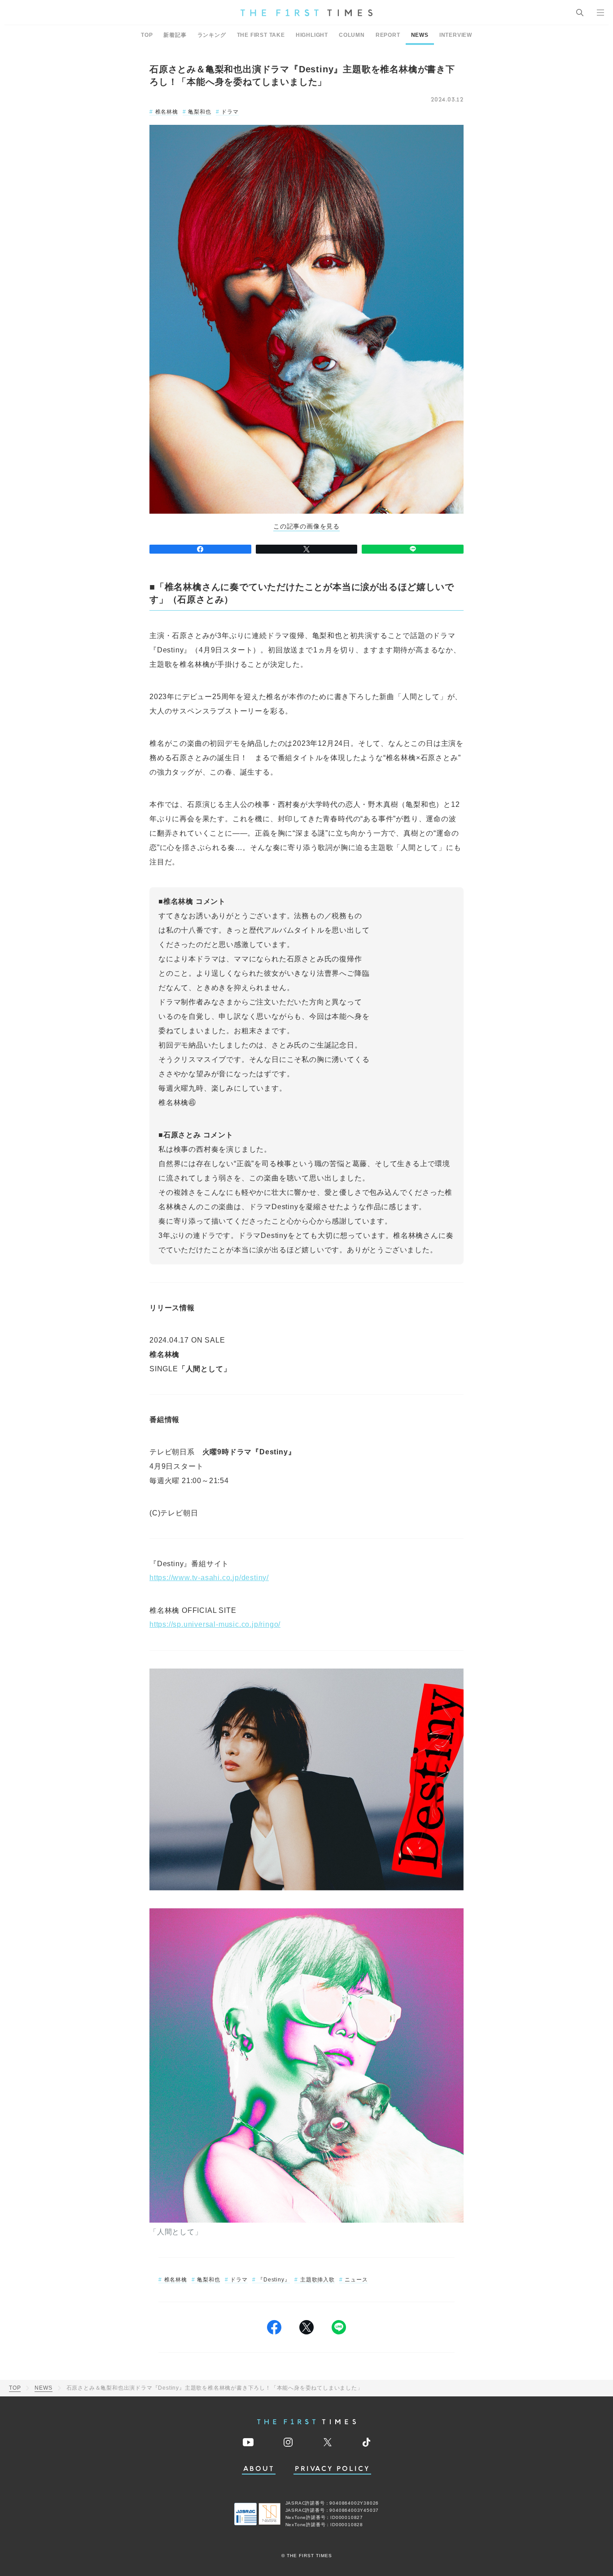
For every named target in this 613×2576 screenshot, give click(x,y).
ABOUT (259, 2469)
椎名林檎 (167, 112)
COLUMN (352, 35)
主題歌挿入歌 (317, 2280)
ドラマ (230, 112)
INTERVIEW (456, 35)
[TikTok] (366, 2442)
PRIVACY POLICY (332, 2469)
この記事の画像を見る (306, 526)
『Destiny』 (274, 2280)
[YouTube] (248, 2442)
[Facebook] (200, 549)
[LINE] (413, 549)
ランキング (212, 35)
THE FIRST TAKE (261, 35)
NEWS (420, 35)
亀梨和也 (199, 112)
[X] (307, 549)
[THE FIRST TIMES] (306, 13)
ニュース (356, 2280)
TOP (147, 35)
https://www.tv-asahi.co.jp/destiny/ (209, 1578)
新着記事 (175, 35)
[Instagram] (288, 2442)
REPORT (388, 35)
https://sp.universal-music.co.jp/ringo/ (215, 1624)
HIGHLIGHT (312, 35)
